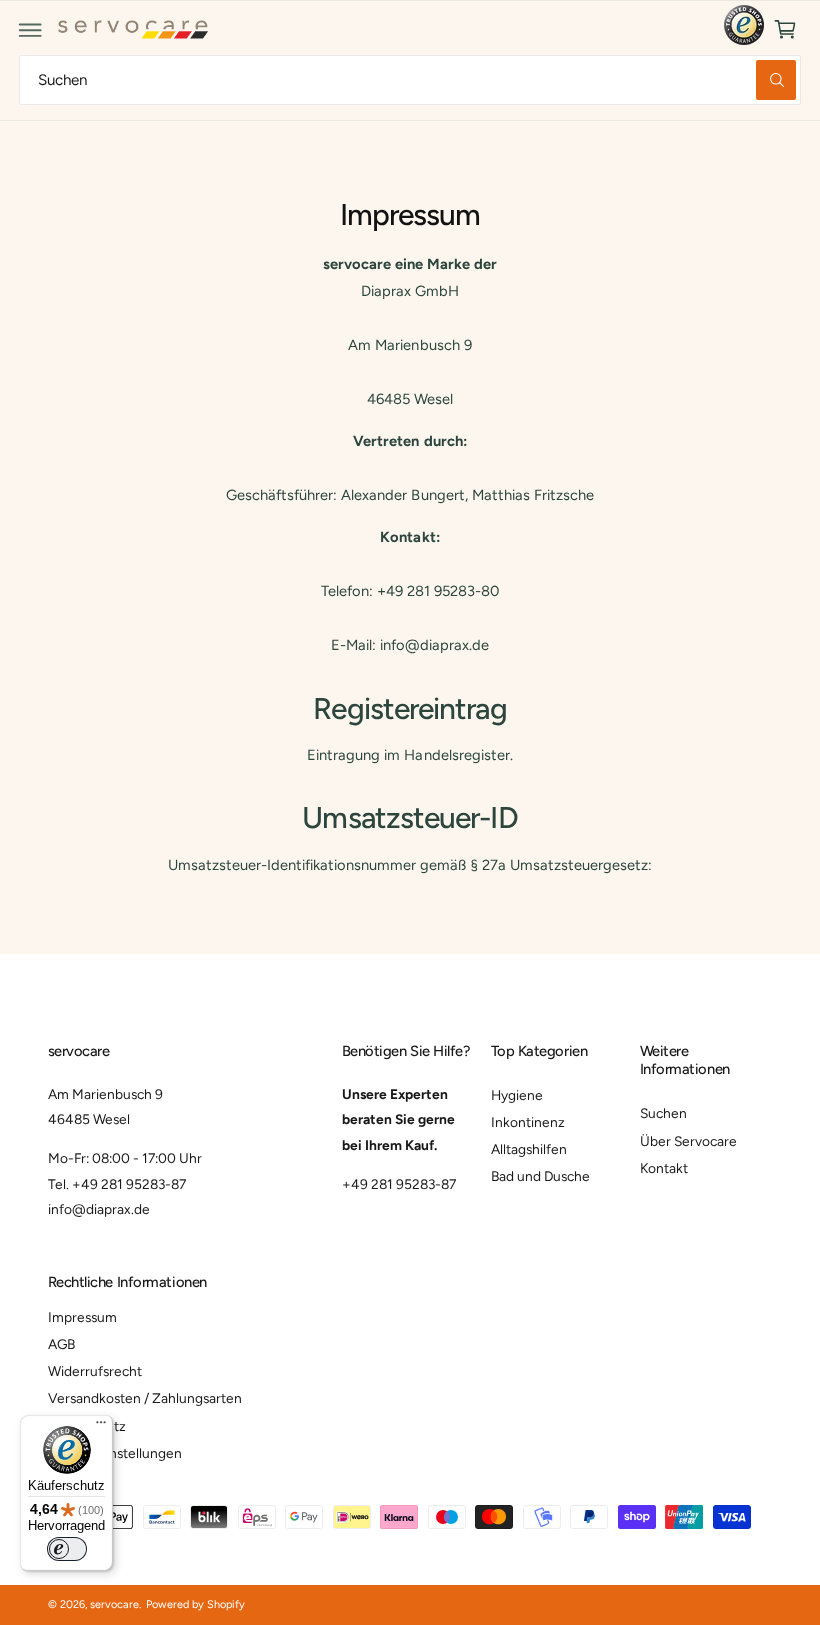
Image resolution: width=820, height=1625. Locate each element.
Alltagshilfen (529, 1149)
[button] (31, 30)
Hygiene (517, 1095)
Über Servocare (688, 1141)
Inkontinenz (528, 1122)
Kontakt (664, 1168)
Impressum (82, 1317)
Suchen (663, 1113)
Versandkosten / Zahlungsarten (145, 1398)
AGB (61, 1344)
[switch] (67, 1549)
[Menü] (101, 1427)
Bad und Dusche (540, 1176)
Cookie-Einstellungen (115, 1453)
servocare (114, 1604)
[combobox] (410, 79)
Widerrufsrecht (95, 1371)
